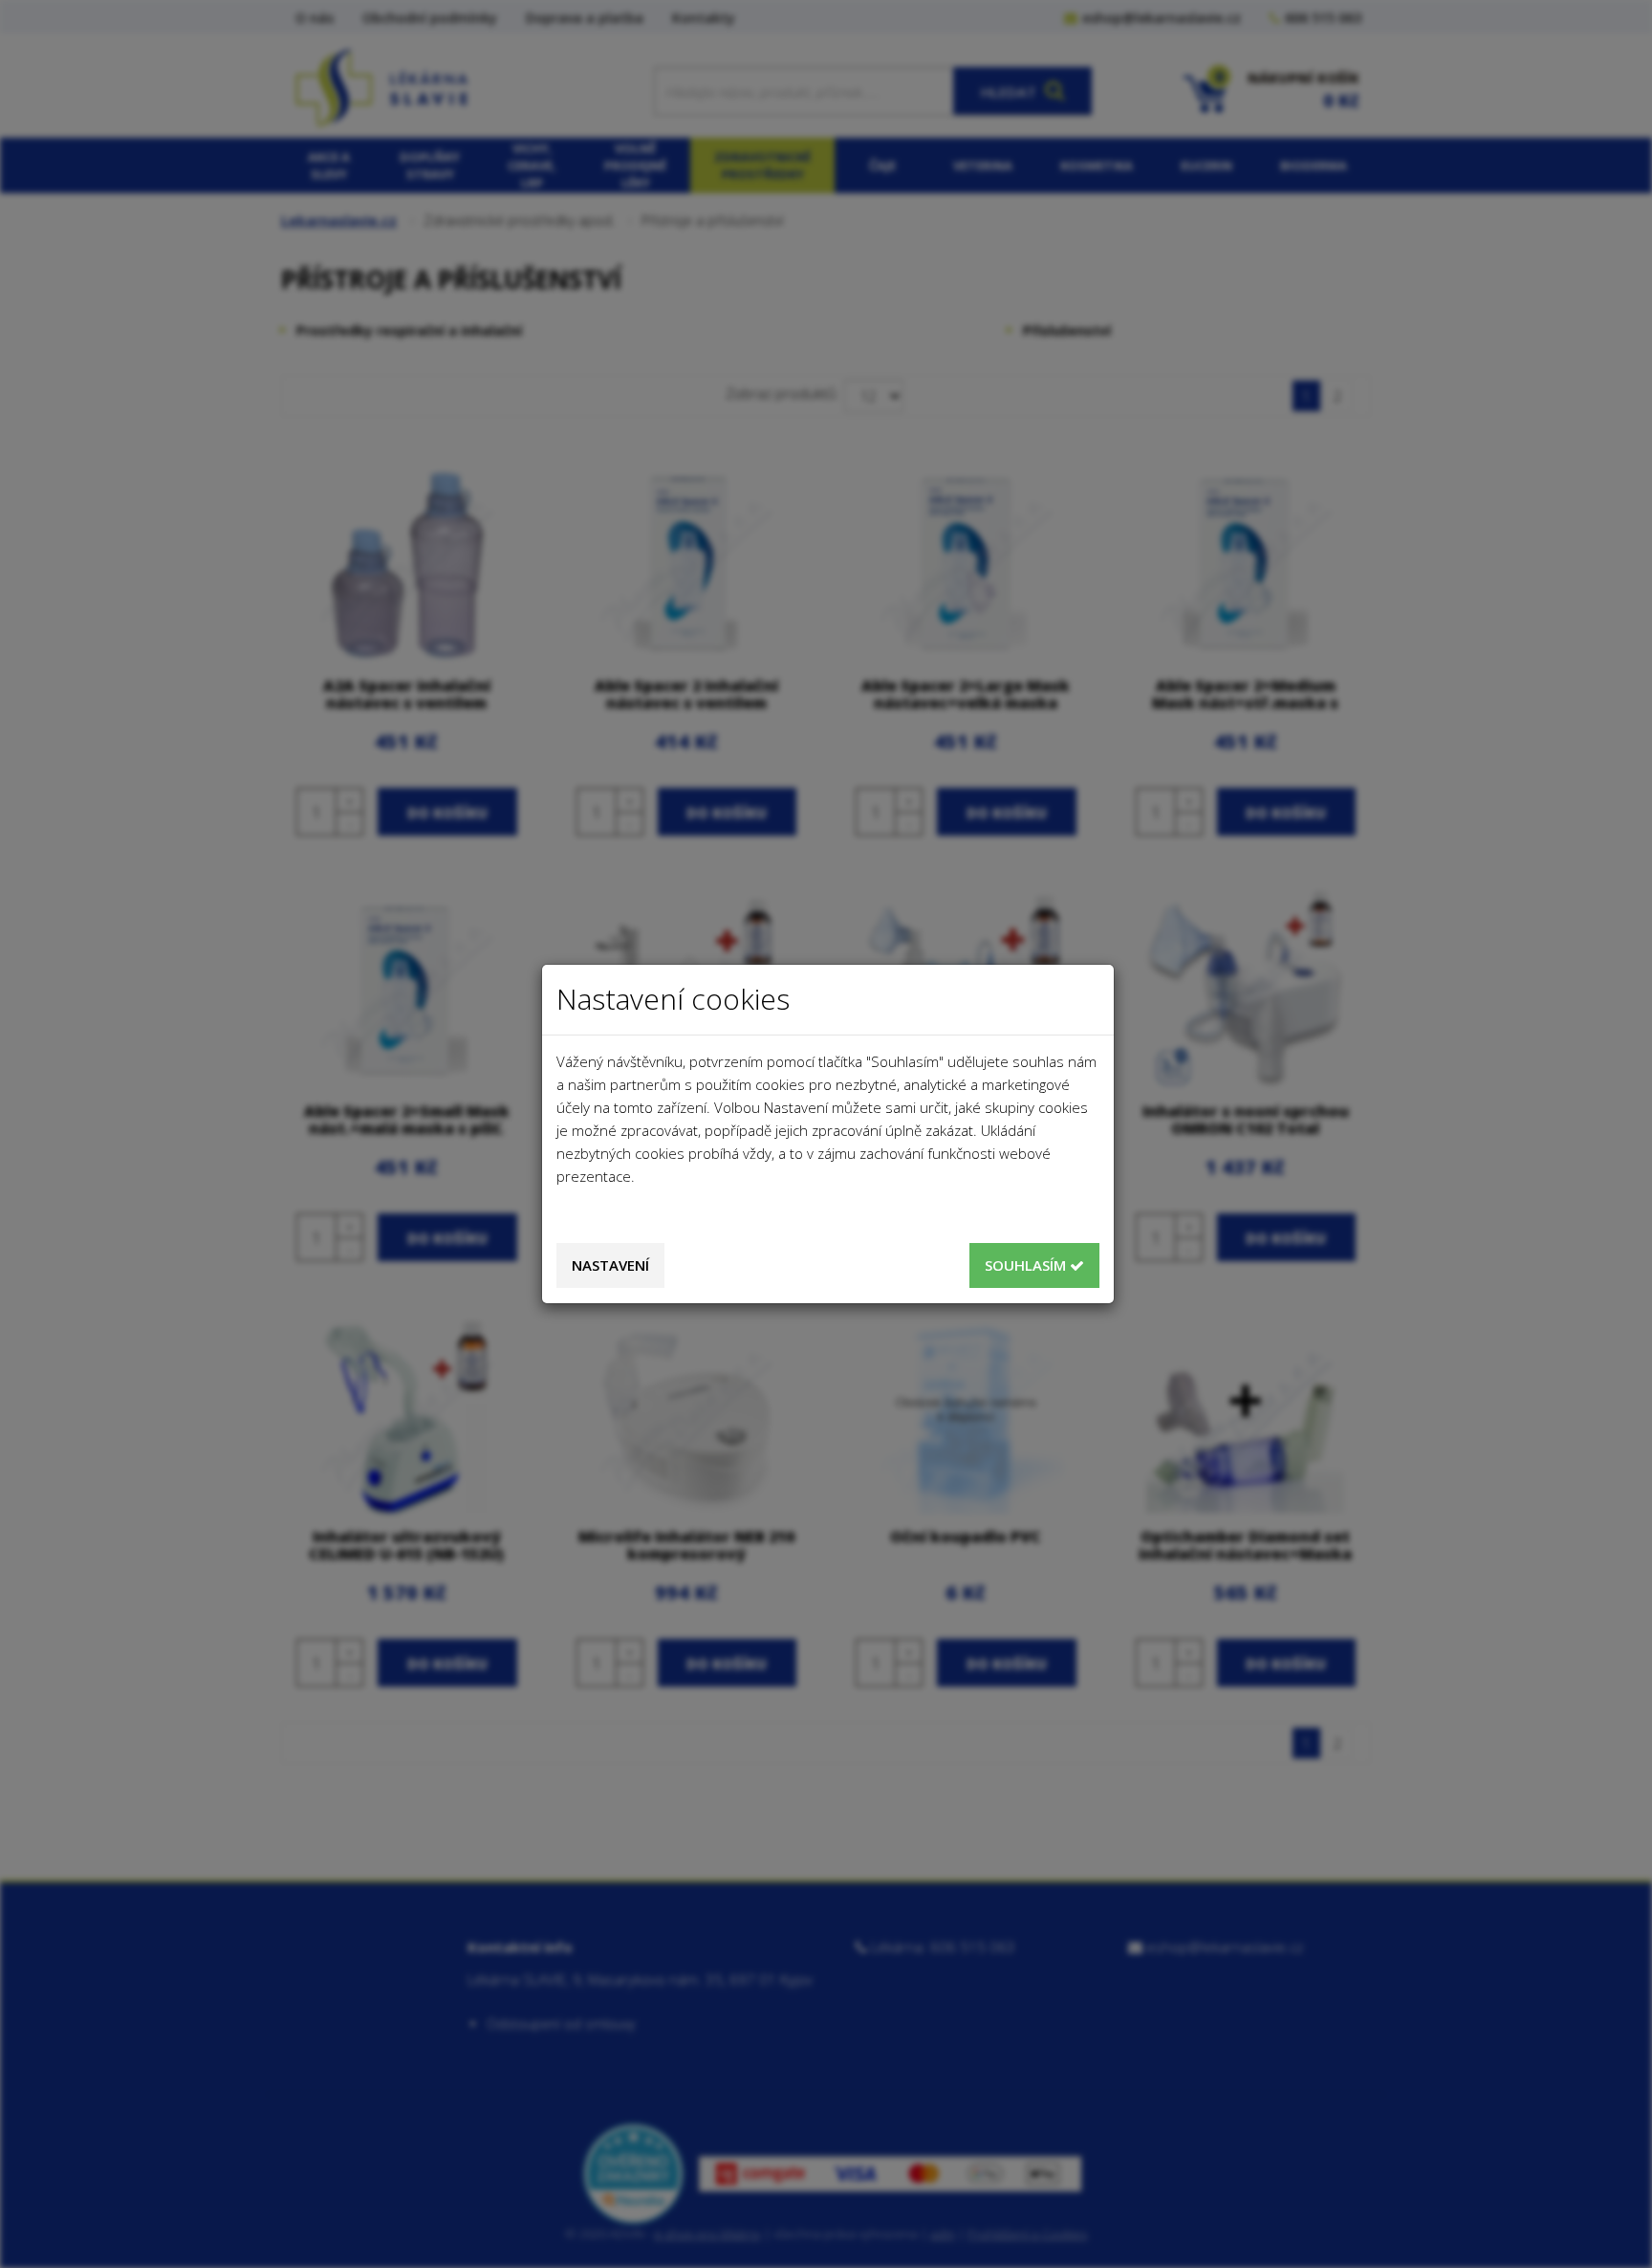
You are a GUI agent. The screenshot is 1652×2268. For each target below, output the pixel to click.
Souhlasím (1027, 1265)
